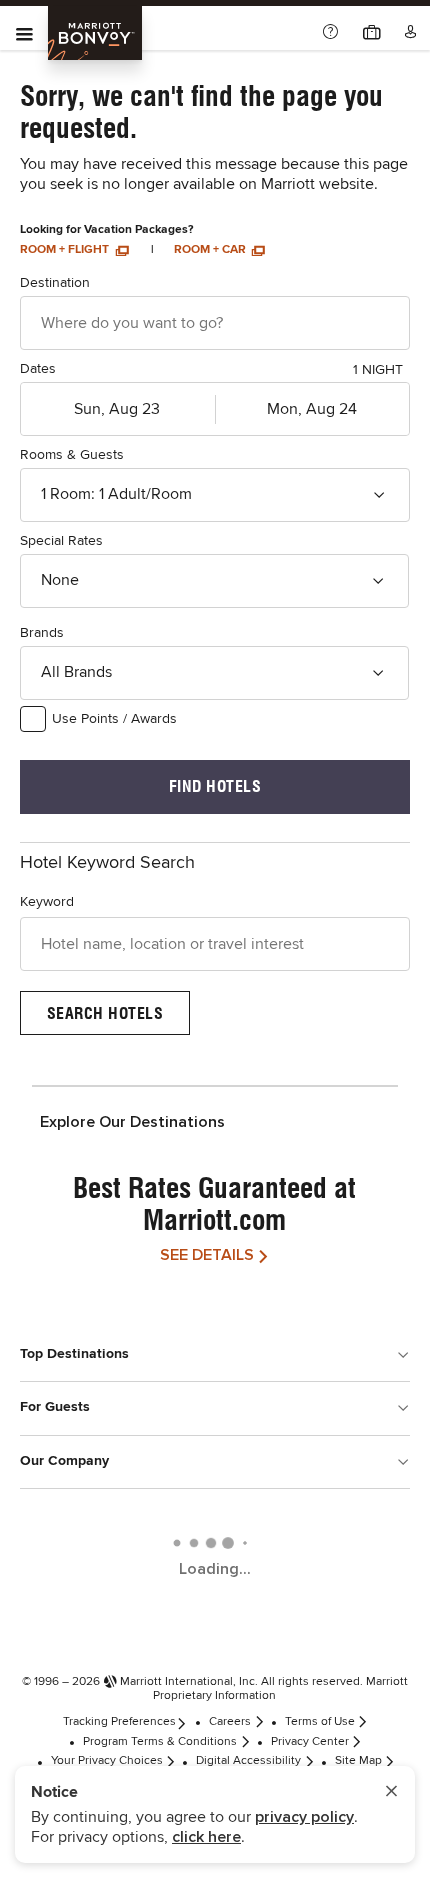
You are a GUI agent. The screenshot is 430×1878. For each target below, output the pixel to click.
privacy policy (304, 1817)
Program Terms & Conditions (160, 1742)
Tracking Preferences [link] (119, 1722)
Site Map (358, 1761)
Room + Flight (66, 250)
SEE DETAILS (207, 1255)
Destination (55, 283)
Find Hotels (215, 786)
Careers (230, 1722)
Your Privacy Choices (107, 1761)
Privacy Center (310, 1742)
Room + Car (211, 250)
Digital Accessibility (248, 1761)
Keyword (47, 902)
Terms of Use (320, 1722)
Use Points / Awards (114, 719)
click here (206, 1837)
